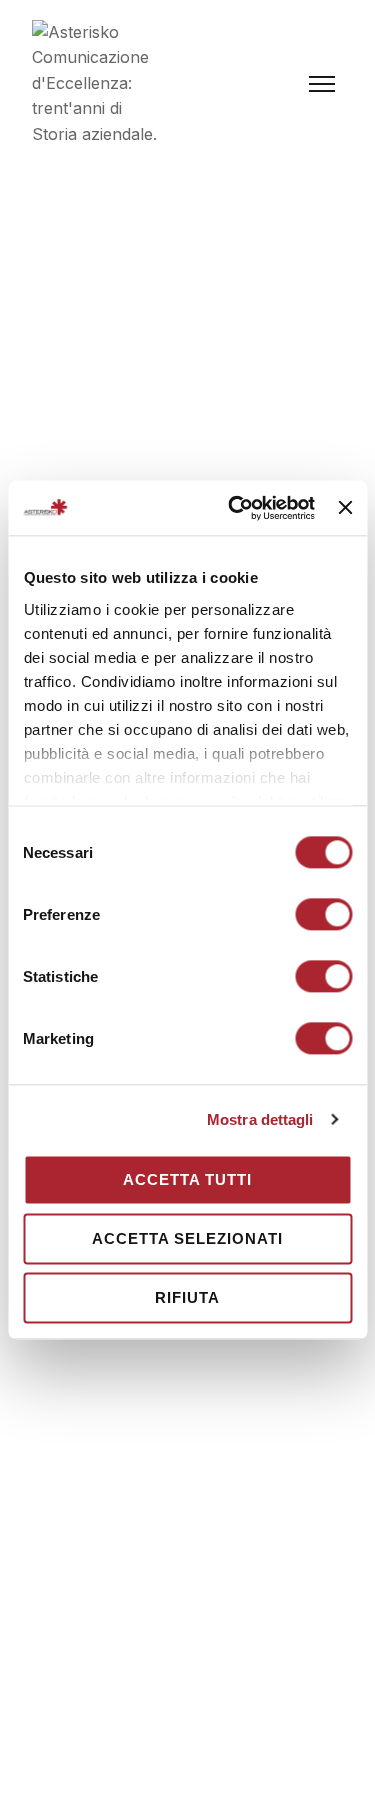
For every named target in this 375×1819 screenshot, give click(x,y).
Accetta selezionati (187, 1238)
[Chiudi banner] (345, 508)
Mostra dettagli (260, 1119)
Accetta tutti (187, 1179)
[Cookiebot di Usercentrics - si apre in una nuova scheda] (235, 508)
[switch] (323, 914)
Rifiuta (187, 1297)
